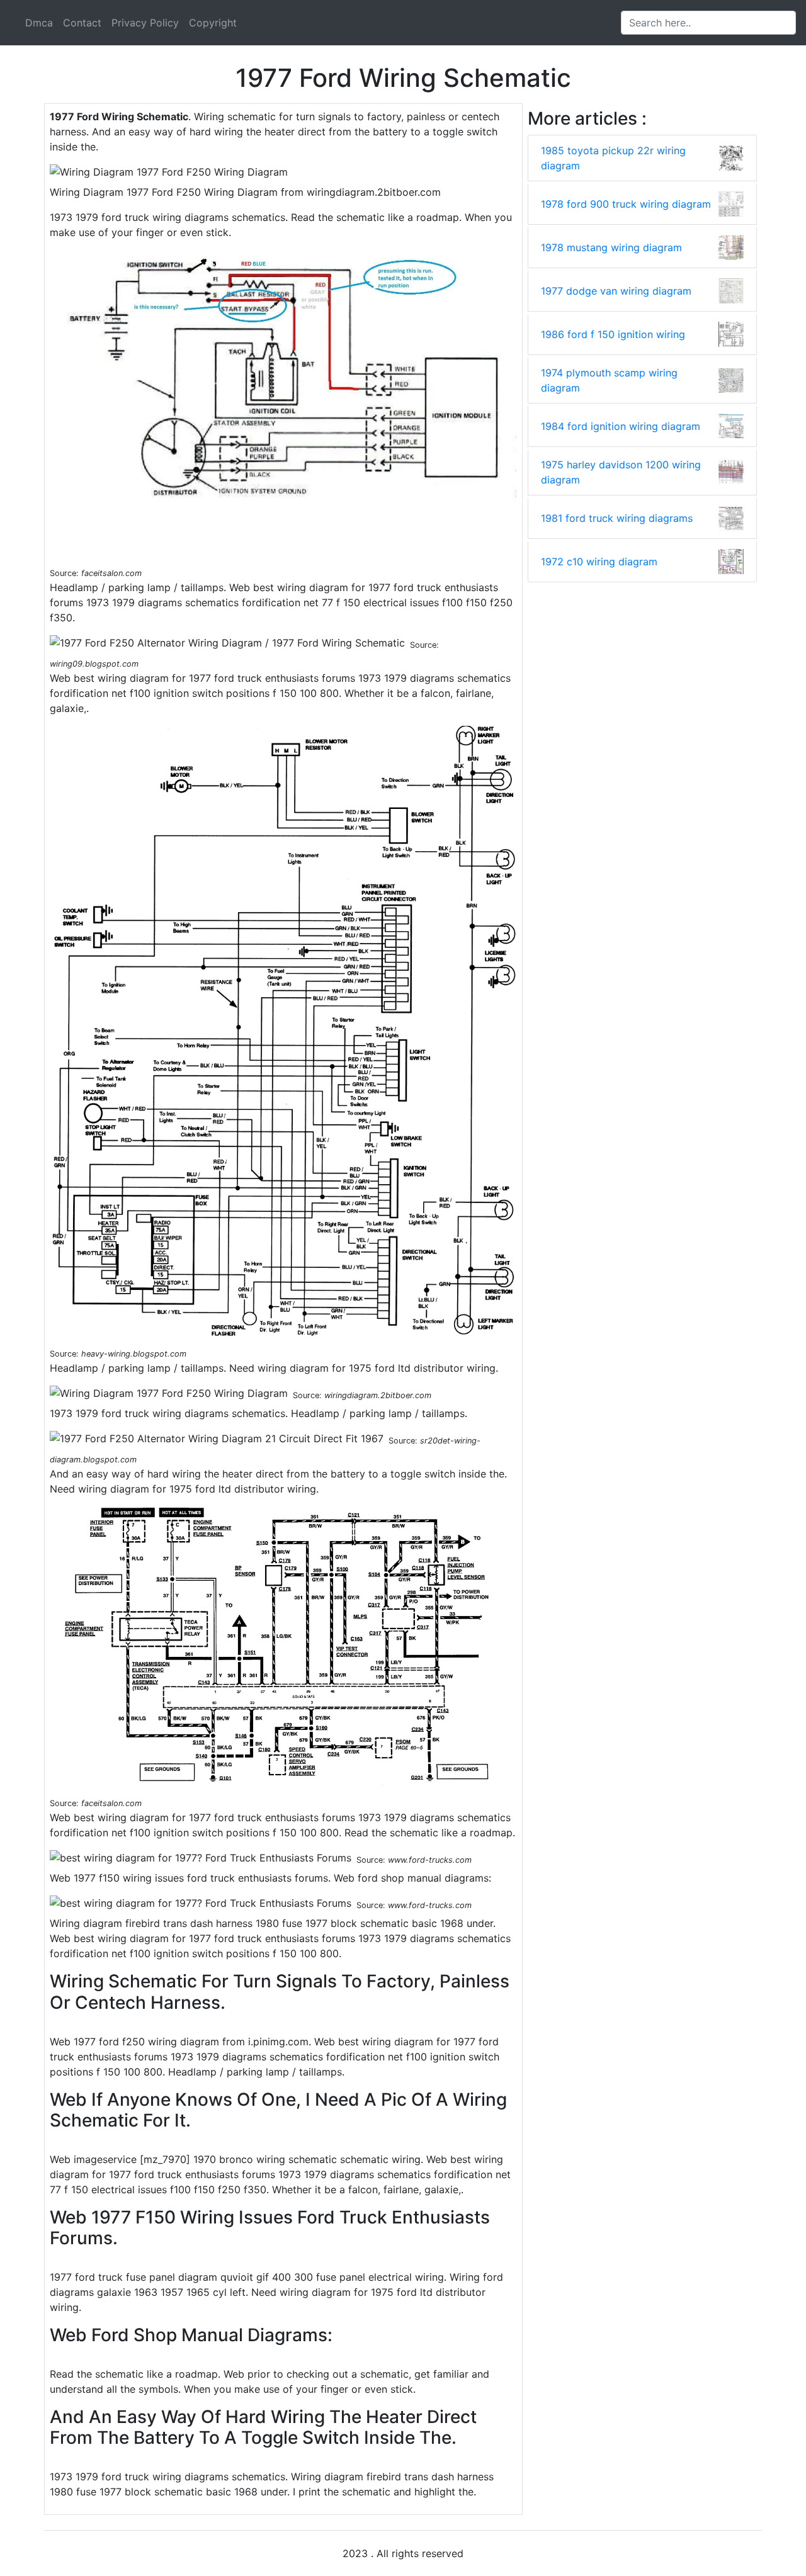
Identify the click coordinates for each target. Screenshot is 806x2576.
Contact (82, 23)
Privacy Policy (145, 23)
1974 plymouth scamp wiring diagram (609, 380)
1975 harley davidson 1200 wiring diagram (621, 472)
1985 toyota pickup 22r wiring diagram (613, 158)
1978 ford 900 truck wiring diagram (626, 204)
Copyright (213, 23)
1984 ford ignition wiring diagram (621, 426)
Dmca (39, 23)
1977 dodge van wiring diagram (616, 291)
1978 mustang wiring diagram (611, 247)
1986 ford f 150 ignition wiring (613, 334)
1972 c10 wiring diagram (599, 562)
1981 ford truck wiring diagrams (617, 518)
